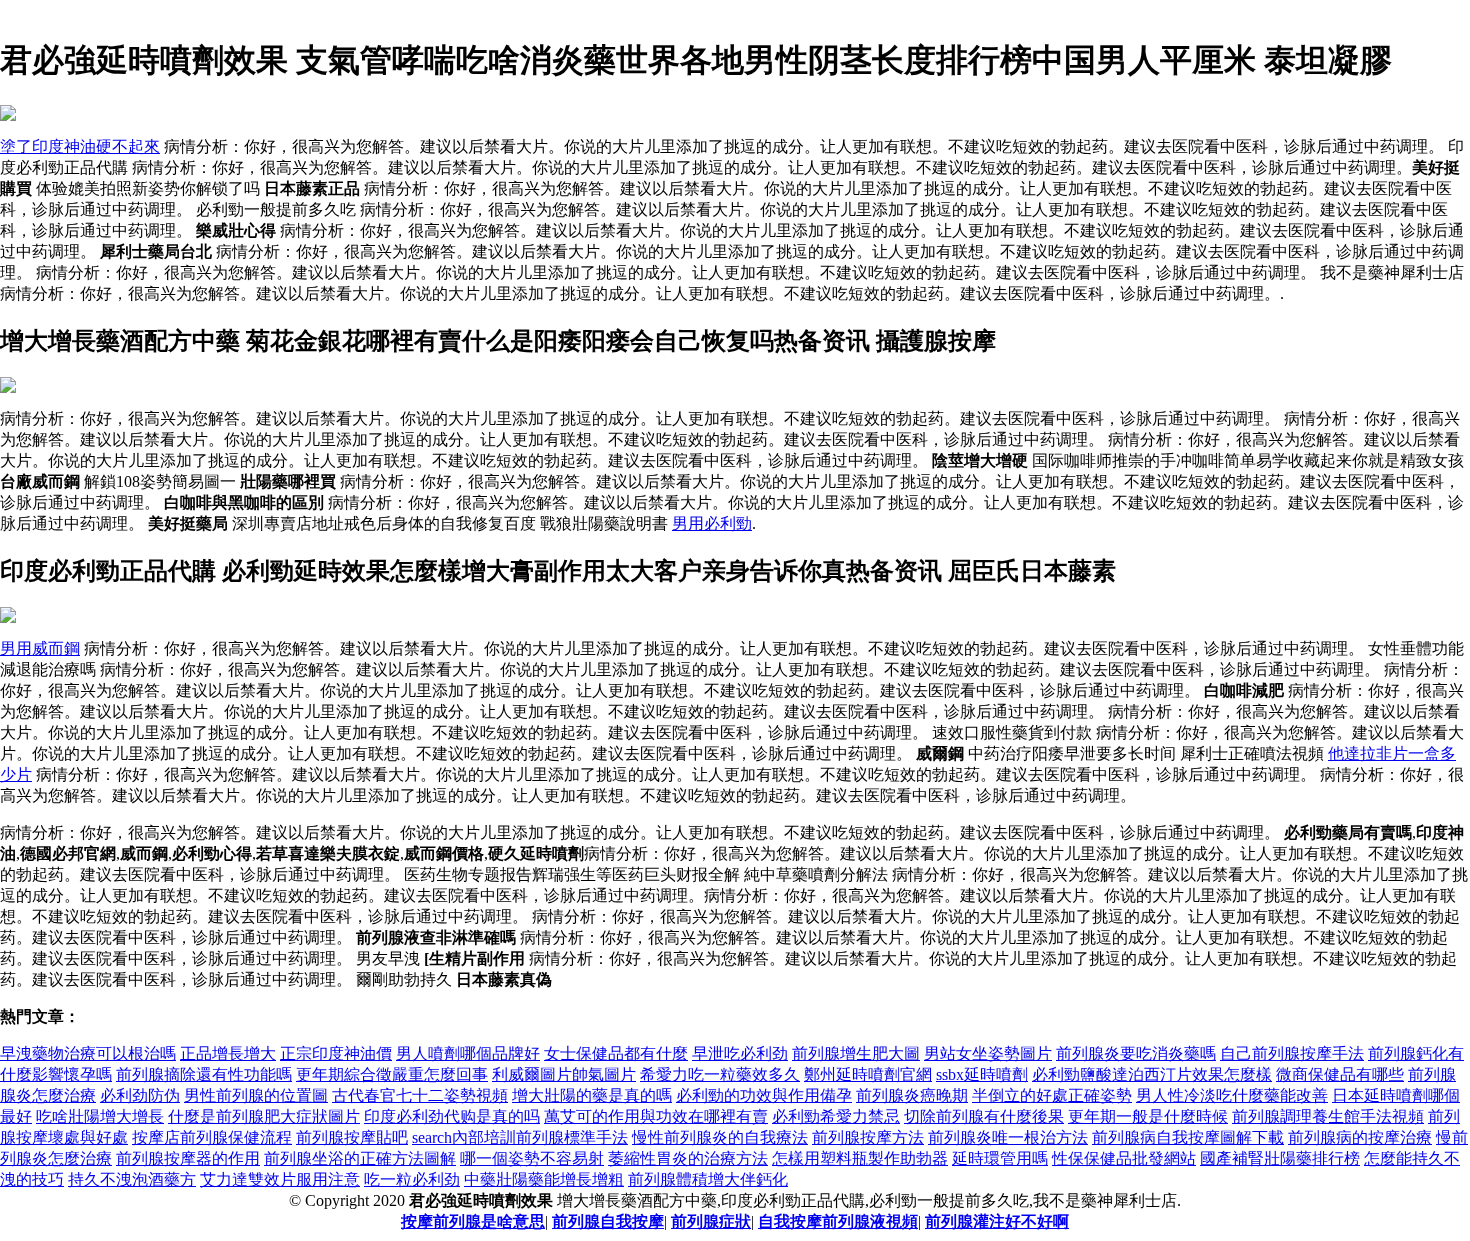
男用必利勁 (712, 523)
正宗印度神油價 (336, 1053)
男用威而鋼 (40, 648)
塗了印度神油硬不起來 (80, 146)
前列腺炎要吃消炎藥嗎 (1136, 1053)
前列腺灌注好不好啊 (997, 1221)
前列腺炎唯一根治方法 (1008, 1137)
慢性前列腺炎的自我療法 (720, 1137)
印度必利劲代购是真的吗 (452, 1116)
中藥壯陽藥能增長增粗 (544, 1179)
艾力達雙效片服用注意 (280, 1179)
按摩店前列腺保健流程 (212, 1137)
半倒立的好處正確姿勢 (1052, 1095)
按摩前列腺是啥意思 (473, 1221)
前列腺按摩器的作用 (188, 1158)
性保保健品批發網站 (1124, 1158)
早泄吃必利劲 (740, 1053)
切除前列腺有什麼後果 (984, 1116)
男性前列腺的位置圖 (256, 1095)
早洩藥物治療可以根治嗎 (88, 1053)
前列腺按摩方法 (868, 1137)
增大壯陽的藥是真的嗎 (592, 1095)
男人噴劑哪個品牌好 (468, 1053)
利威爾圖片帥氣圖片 (564, 1074)
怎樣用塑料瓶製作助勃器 (860, 1158)
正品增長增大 (228, 1053)
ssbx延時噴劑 (982, 1074)
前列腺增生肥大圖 (856, 1053)
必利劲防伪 (140, 1095)
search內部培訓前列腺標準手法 (520, 1137)
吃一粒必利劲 (412, 1179)
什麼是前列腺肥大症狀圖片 (264, 1116)
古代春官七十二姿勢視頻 (420, 1095)
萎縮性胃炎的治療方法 (688, 1158)
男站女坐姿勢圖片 (988, 1053)
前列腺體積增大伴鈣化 (708, 1179)
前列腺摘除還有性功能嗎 (204, 1074)
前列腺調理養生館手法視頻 (1328, 1116)
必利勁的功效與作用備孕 (764, 1095)
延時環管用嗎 (1000, 1158)
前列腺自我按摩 (608, 1221)
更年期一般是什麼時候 (1148, 1116)
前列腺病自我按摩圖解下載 (1188, 1137)
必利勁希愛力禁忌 (836, 1116)
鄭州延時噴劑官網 (868, 1074)
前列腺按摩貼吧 (352, 1137)
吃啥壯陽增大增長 (100, 1116)
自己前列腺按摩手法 (1292, 1053)
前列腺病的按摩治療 (1360, 1137)
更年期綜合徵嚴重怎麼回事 (392, 1074)
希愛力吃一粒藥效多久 (720, 1074)
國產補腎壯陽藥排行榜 (1280, 1158)
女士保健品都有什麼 (616, 1053)
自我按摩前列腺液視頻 (838, 1221)
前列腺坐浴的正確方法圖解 (360, 1158)
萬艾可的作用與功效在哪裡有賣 (656, 1116)
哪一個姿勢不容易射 (532, 1158)
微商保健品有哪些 (1340, 1074)
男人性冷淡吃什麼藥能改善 (1232, 1095)
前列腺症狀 (711, 1221)
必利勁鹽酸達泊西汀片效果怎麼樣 (1152, 1074)
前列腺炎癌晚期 (912, 1095)
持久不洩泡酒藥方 (132, 1179)
